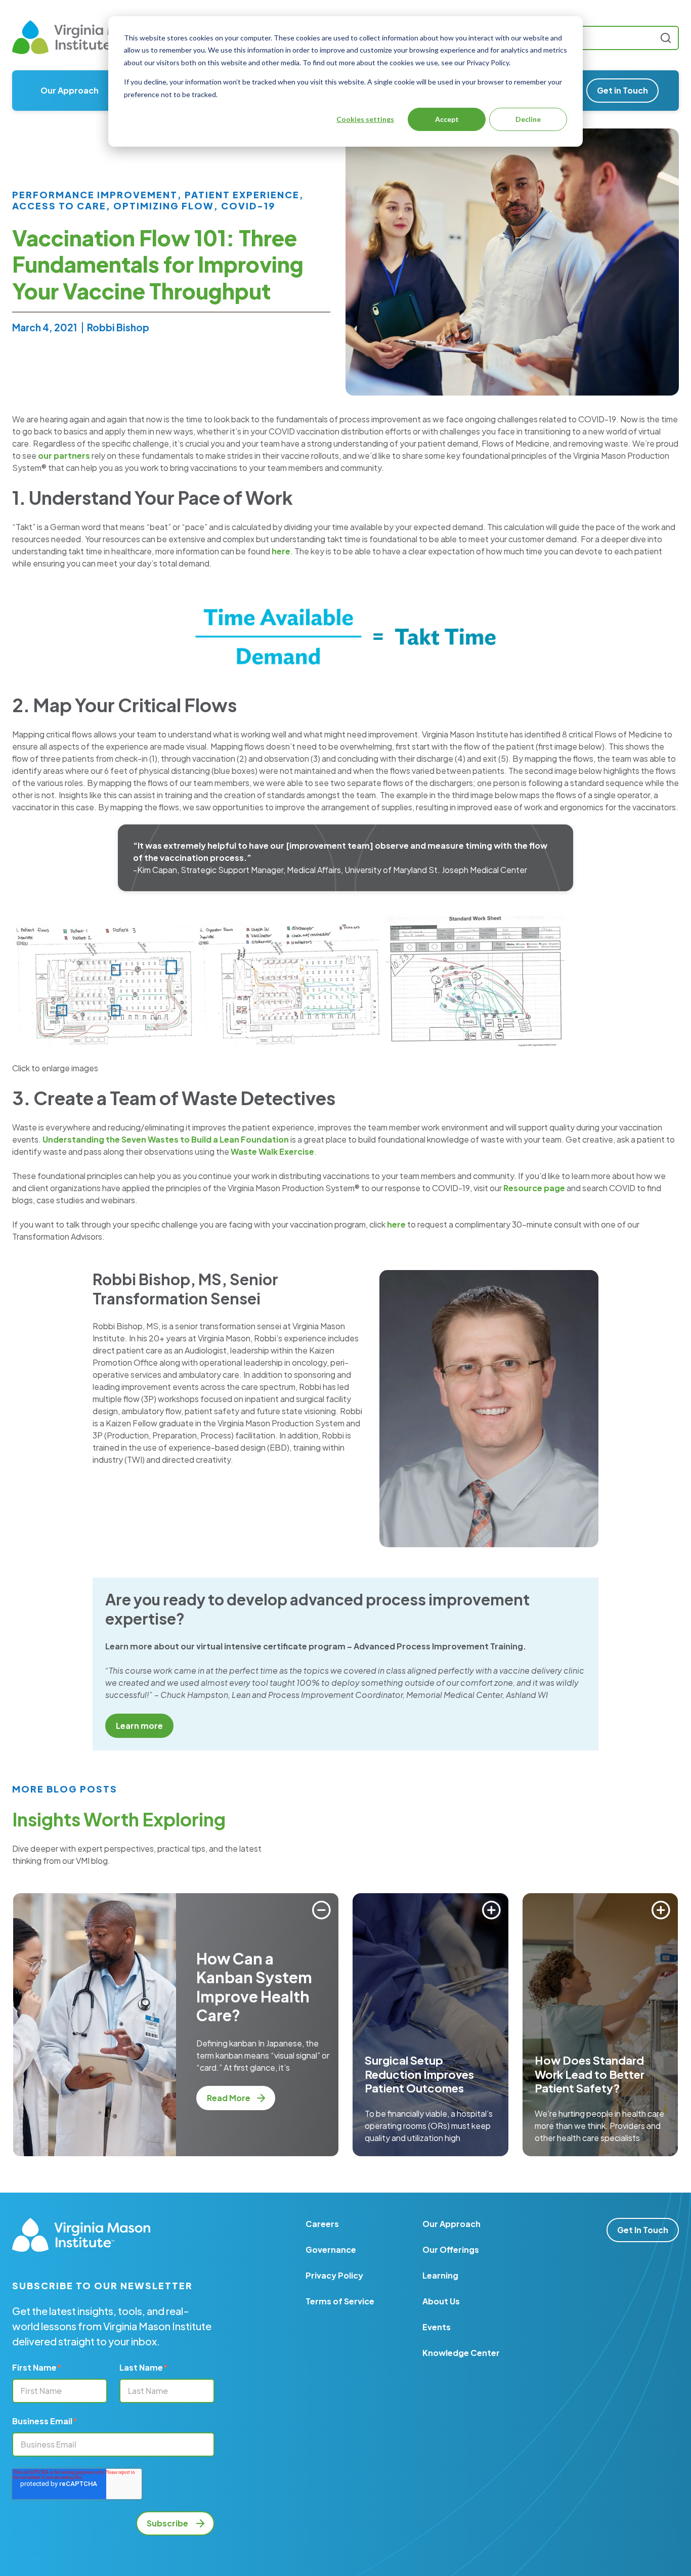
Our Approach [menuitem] (70, 90)
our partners (64, 455)
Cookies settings (365, 119)
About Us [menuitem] (441, 2301)
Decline (528, 119)
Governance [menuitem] (331, 2250)
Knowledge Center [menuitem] (461, 2353)
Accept (447, 119)
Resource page (534, 1188)
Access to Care (59, 206)
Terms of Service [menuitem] (340, 2301)
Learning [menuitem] (440, 2275)
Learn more (139, 1726)
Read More (229, 2098)
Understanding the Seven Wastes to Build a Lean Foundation (166, 1139)
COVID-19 (248, 206)
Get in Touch (622, 90)
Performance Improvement (95, 195)
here (281, 551)
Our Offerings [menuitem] (451, 2250)
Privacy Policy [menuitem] (334, 2275)
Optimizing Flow (164, 206)
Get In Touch (643, 2230)
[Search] (666, 38)
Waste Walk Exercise (272, 1151)
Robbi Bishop (118, 327)
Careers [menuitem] (322, 2224)
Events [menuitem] (437, 2327)
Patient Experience (242, 195)
